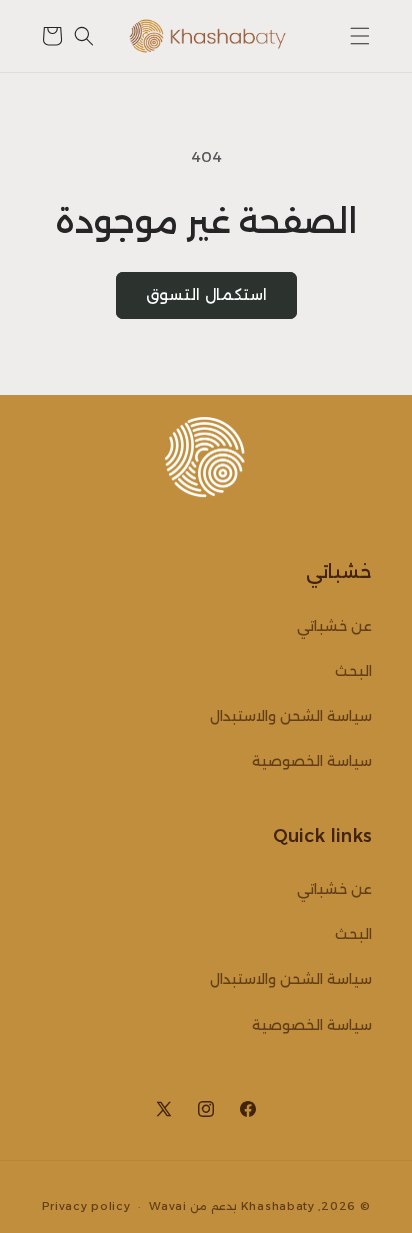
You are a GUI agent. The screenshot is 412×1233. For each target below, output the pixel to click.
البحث (353, 671)
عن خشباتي (334, 626)
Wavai (168, 1206)
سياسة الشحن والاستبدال (291, 716)
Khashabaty (278, 1206)
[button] (360, 36)
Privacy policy (86, 1206)
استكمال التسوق (206, 294)
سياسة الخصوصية (312, 761)
